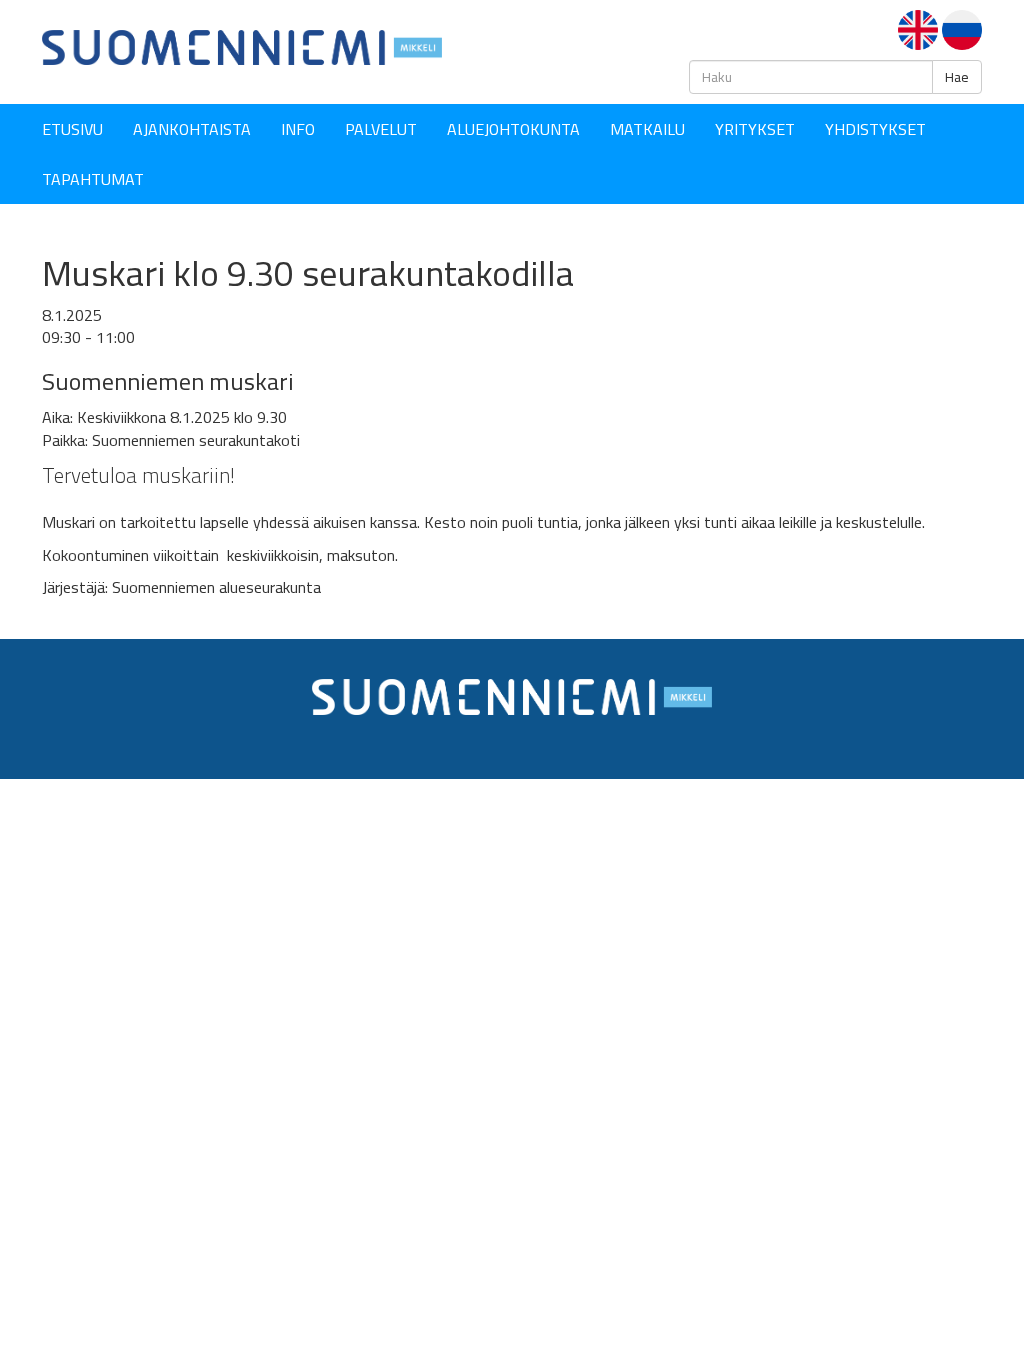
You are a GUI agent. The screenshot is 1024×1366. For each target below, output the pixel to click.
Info (298, 129)
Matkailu (647, 129)
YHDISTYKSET (875, 129)
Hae (957, 77)
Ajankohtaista (192, 129)
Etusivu (72, 129)
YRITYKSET (755, 129)
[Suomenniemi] (242, 46)
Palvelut (381, 129)
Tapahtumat (93, 179)
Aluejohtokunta (513, 129)
